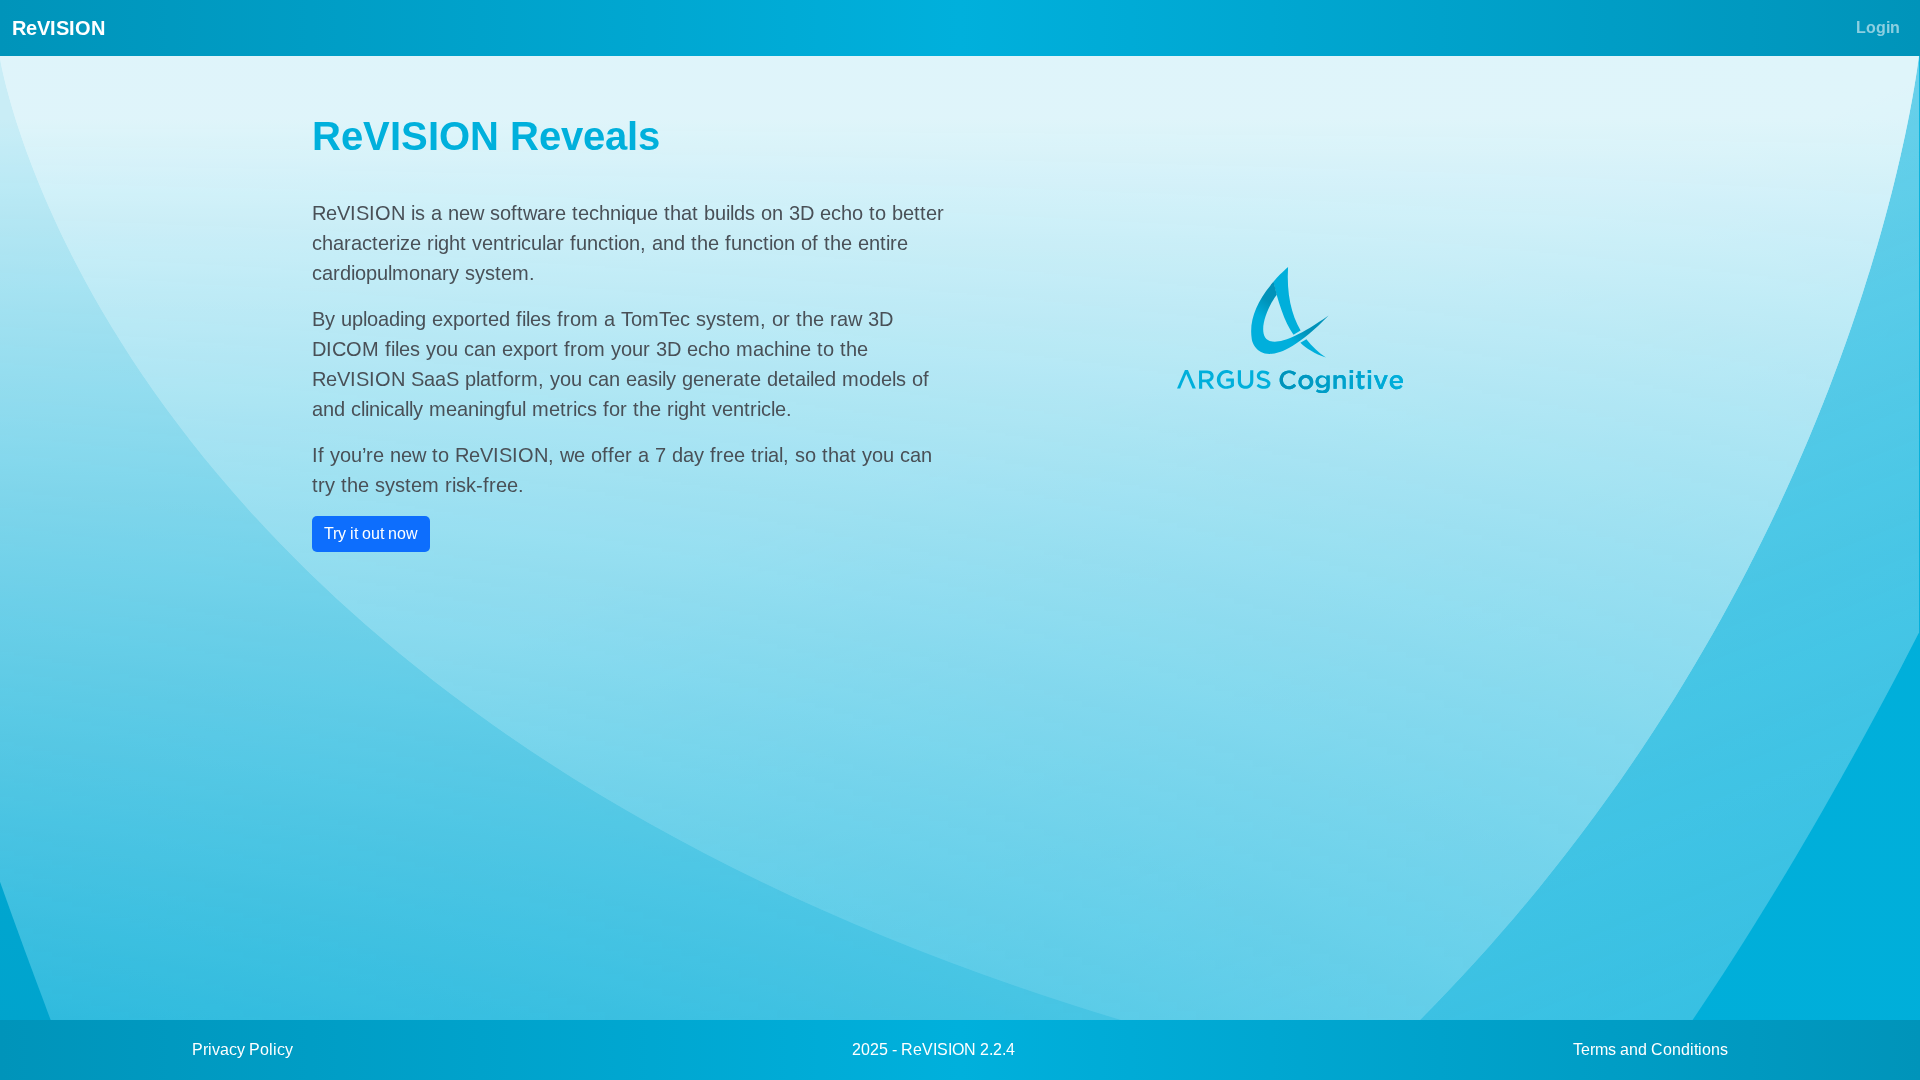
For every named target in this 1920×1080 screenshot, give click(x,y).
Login (1878, 27)
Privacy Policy (242, 1049)
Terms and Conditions (1650, 1049)
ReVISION (58, 28)
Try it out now (371, 533)
